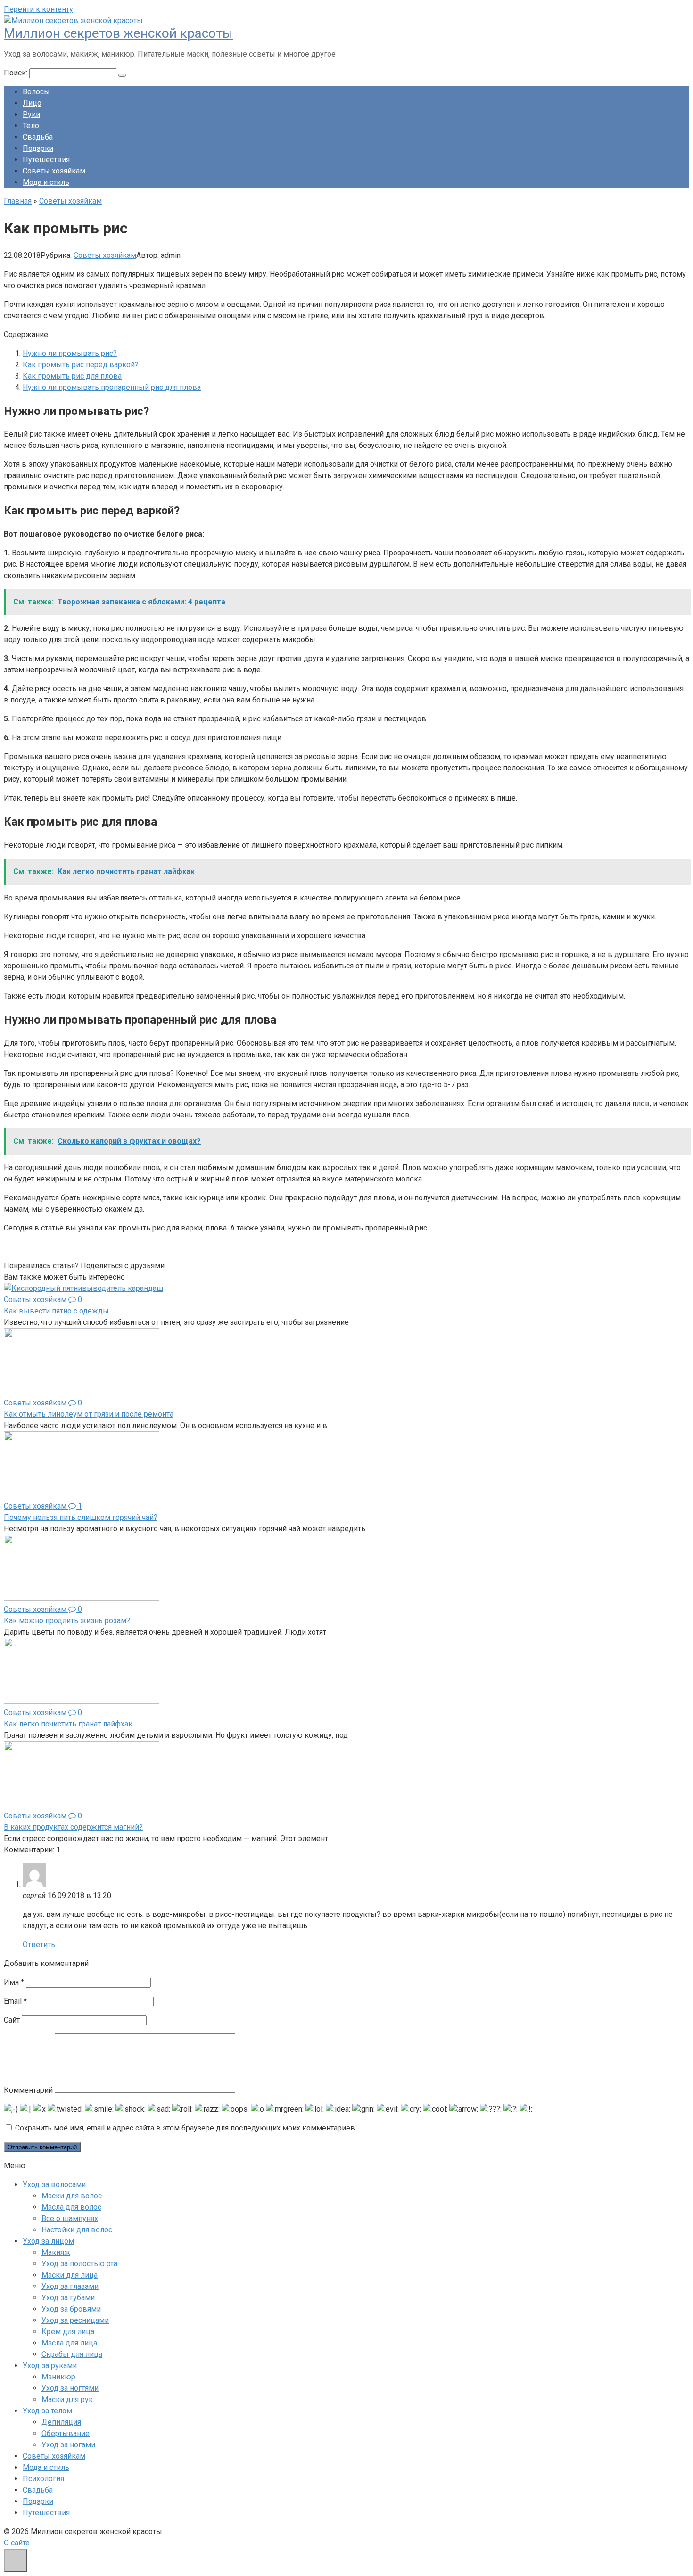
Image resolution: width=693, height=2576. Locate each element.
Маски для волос (72, 2196)
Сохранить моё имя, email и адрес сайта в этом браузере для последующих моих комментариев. (186, 2128)
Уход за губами (68, 2298)
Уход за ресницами (75, 2320)
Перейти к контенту (38, 9)
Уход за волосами (54, 2184)
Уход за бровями (71, 2309)
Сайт (12, 2020)
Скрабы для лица (72, 2354)
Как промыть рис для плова (72, 376)
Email (15, 2001)
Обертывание (66, 2433)
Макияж (56, 2252)
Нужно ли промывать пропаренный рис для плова (112, 387)
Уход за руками (50, 2365)
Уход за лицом (48, 2241)
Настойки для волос (77, 2230)
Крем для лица (68, 2332)
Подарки (38, 148)
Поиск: (16, 73)
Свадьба (38, 137)
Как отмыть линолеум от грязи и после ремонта (89, 1414)
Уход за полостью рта (79, 2264)
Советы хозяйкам (54, 171)
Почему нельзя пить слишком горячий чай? (81, 1517)
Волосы (36, 92)
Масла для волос (71, 2207)
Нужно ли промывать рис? (70, 353)
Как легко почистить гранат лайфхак (68, 1724)
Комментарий (28, 2090)
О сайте (17, 2543)
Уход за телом (47, 2411)
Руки (31, 114)
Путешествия (46, 160)
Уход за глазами (70, 2286)
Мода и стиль (46, 182)
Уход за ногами (68, 2445)
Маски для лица (70, 2275)
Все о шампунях (70, 2218)
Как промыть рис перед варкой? (81, 365)
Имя (14, 1982)
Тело (31, 126)
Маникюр (58, 2377)
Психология (43, 2479)
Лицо (32, 103)
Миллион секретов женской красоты (118, 33)
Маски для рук (67, 2399)
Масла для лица (69, 2343)
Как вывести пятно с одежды (56, 1311)
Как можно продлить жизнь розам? (67, 1621)
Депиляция (61, 2422)
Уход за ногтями (70, 2388)
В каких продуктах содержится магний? (73, 1827)
